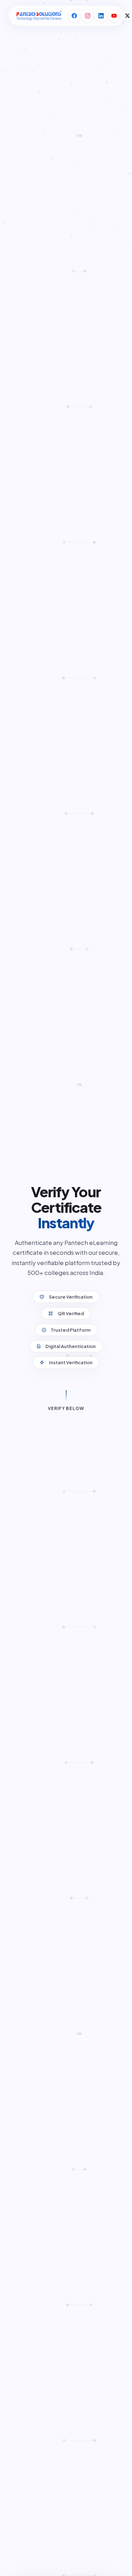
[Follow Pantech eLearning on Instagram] (88, 16)
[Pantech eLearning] (38, 16)
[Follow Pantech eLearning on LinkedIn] (101, 16)
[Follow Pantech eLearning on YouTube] (114, 16)
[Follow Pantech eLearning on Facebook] (74, 16)
